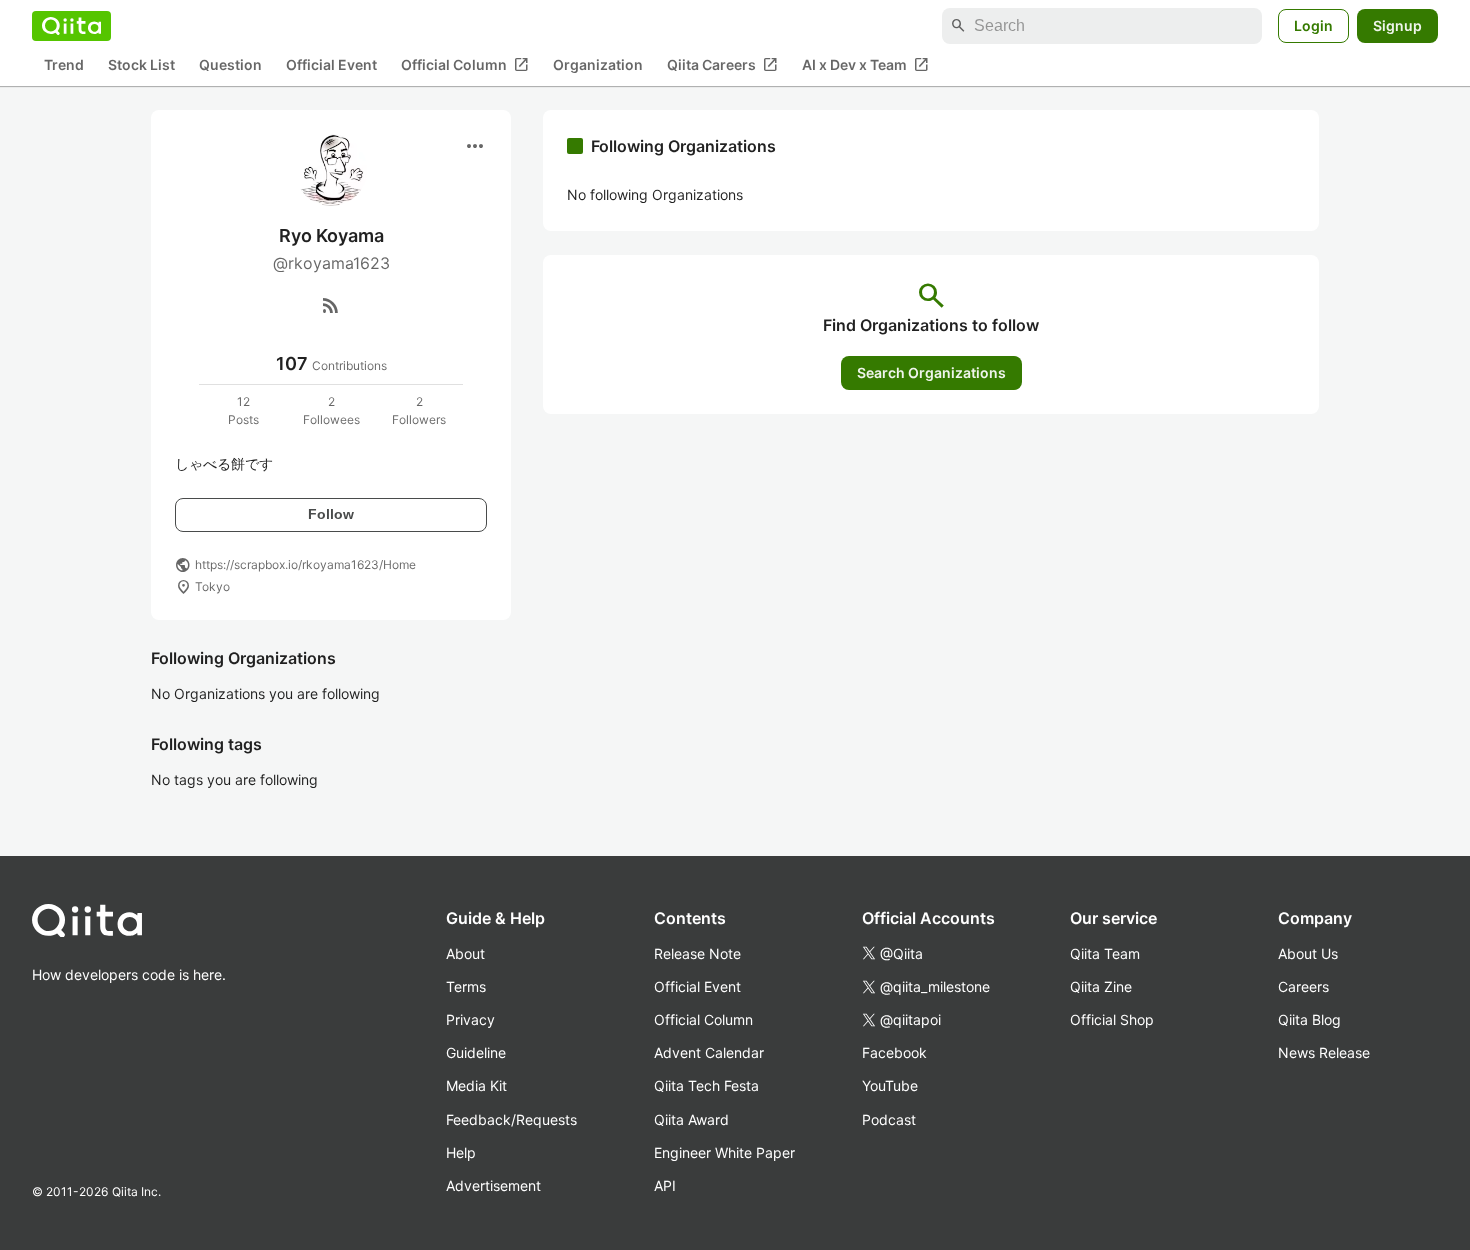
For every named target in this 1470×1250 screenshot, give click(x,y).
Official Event (331, 65)
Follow (331, 514)
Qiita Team (1105, 953)
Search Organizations (931, 372)
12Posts (243, 410)
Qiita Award (691, 1119)
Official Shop (1112, 1019)
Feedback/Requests (511, 1119)
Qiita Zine (1101, 986)
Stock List (141, 65)
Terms (466, 986)
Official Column (465, 65)
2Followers (419, 410)
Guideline (476, 1052)
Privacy (470, 1019)
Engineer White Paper (724, 1152)
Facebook (894, 1052)
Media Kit (476, 1085)
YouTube (890, 1085)
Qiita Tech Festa (706, 1085)
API (665, 1185)
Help (461, 1152)
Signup (1397, 25)
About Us (1308, 953)
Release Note (697, 953)
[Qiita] (71, 26)
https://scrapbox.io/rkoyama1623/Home (305, 564)
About (465, 953)
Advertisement (493, 1185)
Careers (1303, 986)
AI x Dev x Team (865, 65)
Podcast (889, 1119)
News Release (1324, 1052)
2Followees (331, 410)
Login (1313, 25)
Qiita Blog (1309, 1019)
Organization (598, 65)
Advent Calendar (709, 1052)
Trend (64, 65)
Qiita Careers (722, 65)
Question (230, 65)
